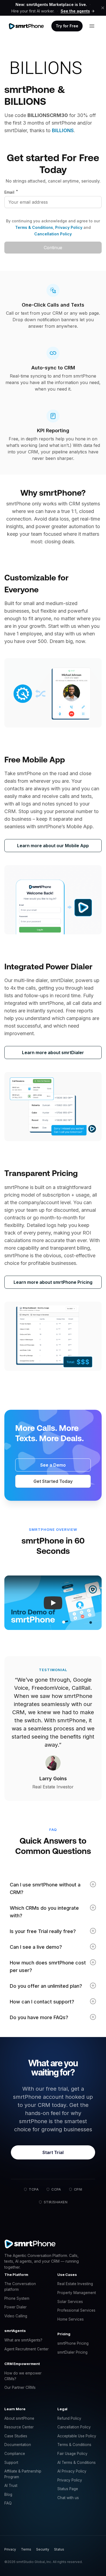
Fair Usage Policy (72, 2454)
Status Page (68, 2489)
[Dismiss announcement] (103, 8)
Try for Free (67, 26)
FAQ (8, 2503)
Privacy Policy (68, 227)
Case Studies (16, 2436)
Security (43, 2549)
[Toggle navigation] (92, 26)
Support (11, 2463)
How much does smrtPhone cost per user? (48, 1966)
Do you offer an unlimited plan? (46, 1986)
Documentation (18, 2445)
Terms (26, 2549)
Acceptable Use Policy (77, 2436)
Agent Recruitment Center (26, 2349)
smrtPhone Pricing (73, 2343)
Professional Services (76, 2310)
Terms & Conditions (34, 227)
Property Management (77, 2293)
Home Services (71, 2319)
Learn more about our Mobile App (53, 846)
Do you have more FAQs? (39, 2017)
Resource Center (19, 2427)
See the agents (75, 11)
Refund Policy (69, 2418)
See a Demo (53, 1465)
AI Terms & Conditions (77, 2463)
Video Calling (16, 2316)
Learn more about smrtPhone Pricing (53, 1282)
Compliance (15, 2454)
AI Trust (11, 2486)
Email (11, 192)
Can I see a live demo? (36, 1947)
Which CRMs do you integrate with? (44, 1912)
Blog (8, 2494)
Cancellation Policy (53, 234)
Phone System (17, 2298)
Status (59, 2549)
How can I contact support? (42, 2002)
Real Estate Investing (75, 2284)
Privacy (10, 2549)
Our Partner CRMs (20, 2387)
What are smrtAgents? (23, 2340)
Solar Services (70, 2302)
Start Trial (53, 2152)
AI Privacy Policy (72, 2471)
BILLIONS (63, 130)
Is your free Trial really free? (43, 1931)
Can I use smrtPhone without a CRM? (45, 1888)
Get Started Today (53, 1481)
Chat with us (68, 2498)
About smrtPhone (19, 2418)
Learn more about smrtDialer (53, 1053)
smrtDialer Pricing (72, 2352)
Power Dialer (15, 2307)
